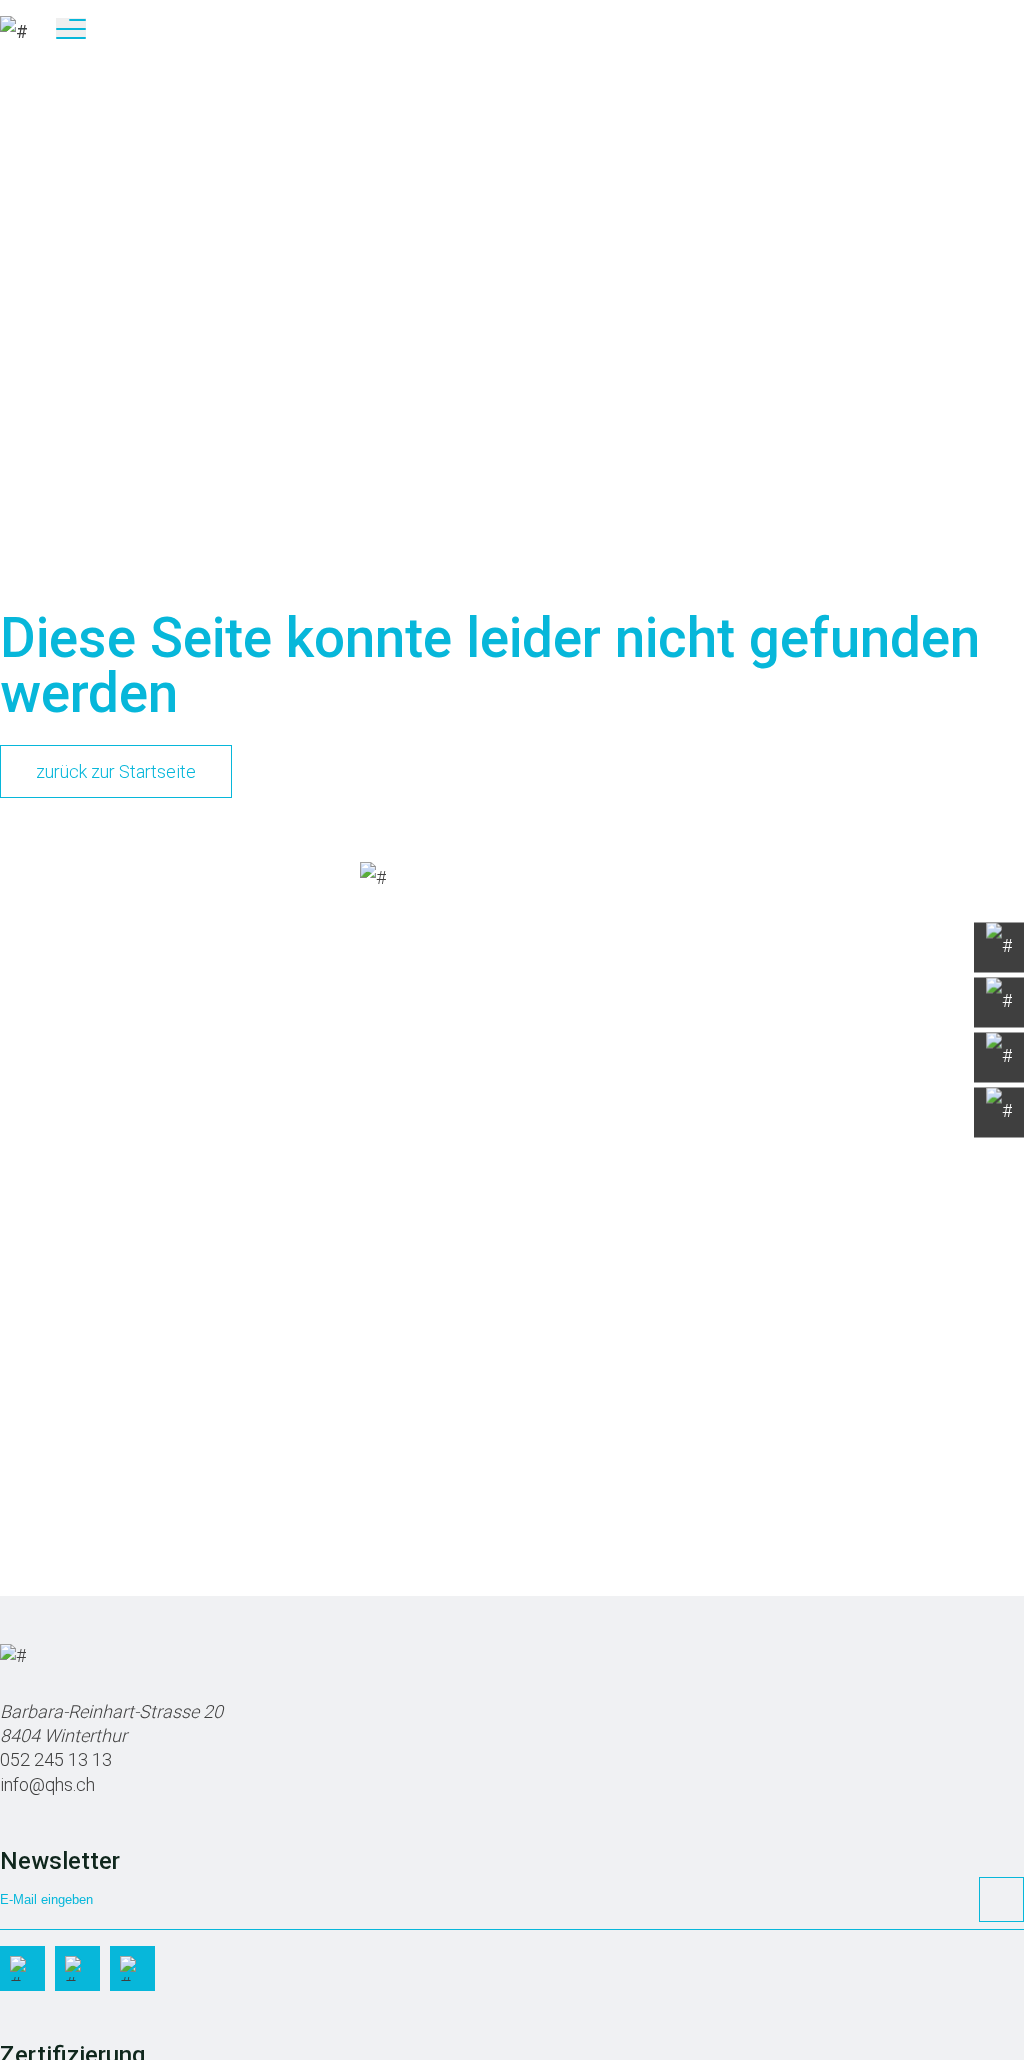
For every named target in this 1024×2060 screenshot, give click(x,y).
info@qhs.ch (47, 1784)
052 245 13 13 (56, 1759)
